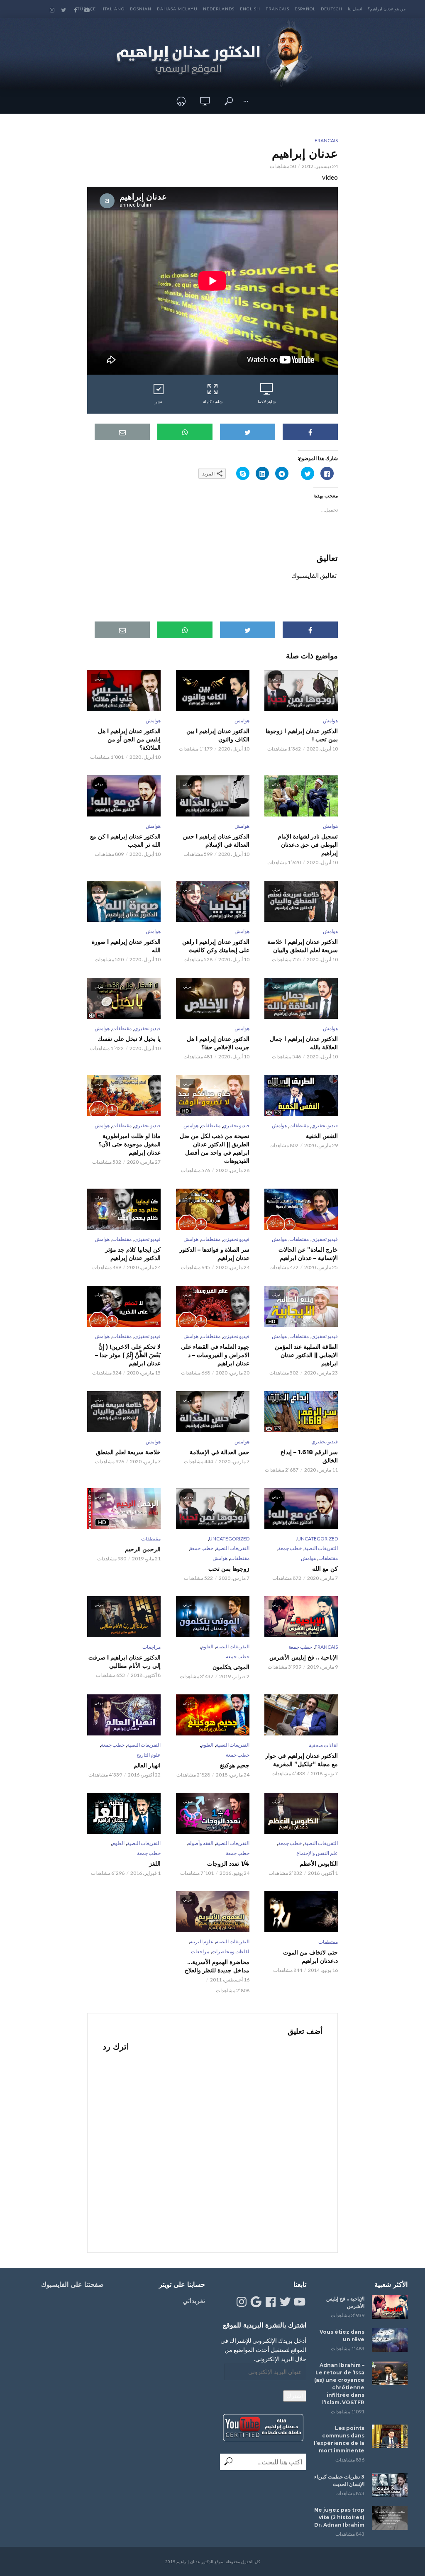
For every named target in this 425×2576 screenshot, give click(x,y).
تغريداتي (194, 2300)
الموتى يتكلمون (231, 1667)
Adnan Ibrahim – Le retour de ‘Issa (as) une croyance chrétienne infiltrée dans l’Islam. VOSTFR (339, 2384)
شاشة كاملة (213, 402)
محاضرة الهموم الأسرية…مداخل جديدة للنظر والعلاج (217, 1966)
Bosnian (141, 9)
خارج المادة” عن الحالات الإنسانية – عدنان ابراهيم (308, 1254)
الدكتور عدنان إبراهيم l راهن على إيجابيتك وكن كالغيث (216, 946)
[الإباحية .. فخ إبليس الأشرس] (390, 2307)
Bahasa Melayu (177, 9)
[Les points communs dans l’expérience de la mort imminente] (390, 2436)
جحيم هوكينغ (234, 1765)
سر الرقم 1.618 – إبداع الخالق (309, 1456)
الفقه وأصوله (200, 1843)
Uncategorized (318, 1539)
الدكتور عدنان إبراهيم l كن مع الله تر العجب (125, 841)
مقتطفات (122, 1028)
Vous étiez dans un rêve (342, 2336)
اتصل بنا (355, 9)
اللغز (155, 1864)
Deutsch (332, 9)
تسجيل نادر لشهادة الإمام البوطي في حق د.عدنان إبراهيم (308, 845)
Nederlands (219, 9)
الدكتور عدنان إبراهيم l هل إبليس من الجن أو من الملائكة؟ (129, 739)
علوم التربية (202, 1941)
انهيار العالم (147, 1765)
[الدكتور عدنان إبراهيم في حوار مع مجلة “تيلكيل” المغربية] (301, 1715)
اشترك (295, 2396)
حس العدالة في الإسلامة (219, 1452)
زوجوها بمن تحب (229, 1569)
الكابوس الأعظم (319, 1864)
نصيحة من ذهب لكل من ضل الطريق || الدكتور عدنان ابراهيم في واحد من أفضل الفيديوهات (214, 1148)
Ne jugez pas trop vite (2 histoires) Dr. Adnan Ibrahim (339, 2517)
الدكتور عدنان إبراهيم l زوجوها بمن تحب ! (302, 735)
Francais (277, 9)
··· (246, 101)
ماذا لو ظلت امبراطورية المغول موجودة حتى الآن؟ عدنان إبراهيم (129, 1144)
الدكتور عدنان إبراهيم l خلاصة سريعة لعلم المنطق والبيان (303, 946)
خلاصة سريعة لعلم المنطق (128, 1452)
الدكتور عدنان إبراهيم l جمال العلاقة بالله (304, 1043)
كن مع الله (325, 1569)
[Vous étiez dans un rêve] (390, 2340)
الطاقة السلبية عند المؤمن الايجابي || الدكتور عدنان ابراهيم (306, 1355)
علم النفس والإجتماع (317, 1853)
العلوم (207, 1646)
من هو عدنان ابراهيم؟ (387, 9)
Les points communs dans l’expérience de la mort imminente (339, 2439)
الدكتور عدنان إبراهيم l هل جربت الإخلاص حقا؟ (218, 1043)
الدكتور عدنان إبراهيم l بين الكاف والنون (218, 735)
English (250, 9)
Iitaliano (113, 9)
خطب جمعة (290, 1548)
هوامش (330, 720)
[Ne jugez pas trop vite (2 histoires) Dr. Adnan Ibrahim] (390, 2518)
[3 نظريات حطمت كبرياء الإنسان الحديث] (390, 2485)
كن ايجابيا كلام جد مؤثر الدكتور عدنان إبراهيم (133, 1254)
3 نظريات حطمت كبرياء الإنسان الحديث (339, 2480)
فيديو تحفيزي (147, 1028)
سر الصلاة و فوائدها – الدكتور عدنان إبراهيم (214, 1254)
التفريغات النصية (321, 1548)
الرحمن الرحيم (143, 1549)
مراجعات (151, 1647)
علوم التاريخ (149, 1755)
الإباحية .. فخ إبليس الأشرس (304, 1657)
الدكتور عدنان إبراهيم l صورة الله (126, 946)
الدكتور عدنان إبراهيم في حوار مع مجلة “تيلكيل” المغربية (302, 1760)
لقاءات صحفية (323, 1745)
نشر (159, 402)
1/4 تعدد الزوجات (228, 1864)
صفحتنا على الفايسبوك (72, 2285)
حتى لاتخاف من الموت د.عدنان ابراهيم (310, 1957)
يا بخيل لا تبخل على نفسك (129, 1039)
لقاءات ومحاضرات (231, 1951)
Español (305, 9)
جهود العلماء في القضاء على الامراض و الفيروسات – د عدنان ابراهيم (215, 1355)
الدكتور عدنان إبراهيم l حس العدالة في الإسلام (216, 841)
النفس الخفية (322, 1136)
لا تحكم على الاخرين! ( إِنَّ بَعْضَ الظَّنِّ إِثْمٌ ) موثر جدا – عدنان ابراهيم (128, 1355)
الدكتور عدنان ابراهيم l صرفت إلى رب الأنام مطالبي (125, 1662)
